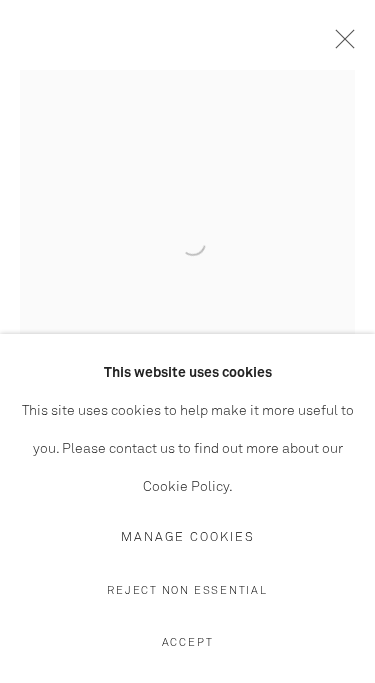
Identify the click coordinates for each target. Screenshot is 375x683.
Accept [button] (188, 642)
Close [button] (340, 45)
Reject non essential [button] (187, 590)
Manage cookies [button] (188, 537)
